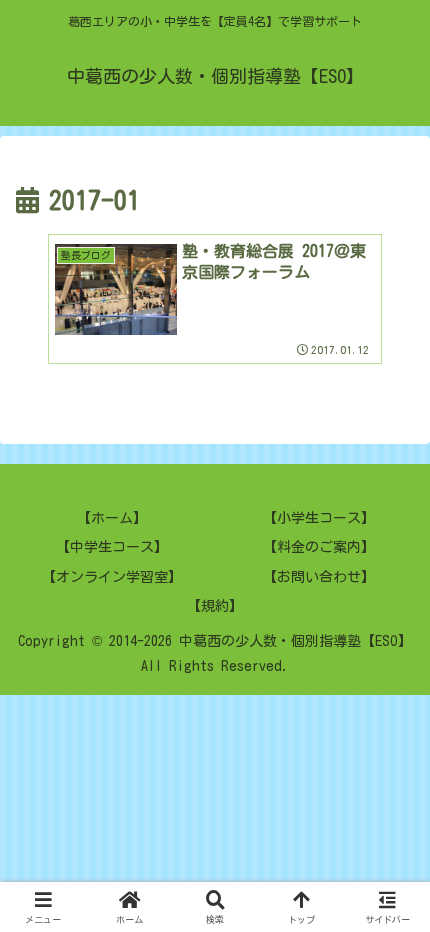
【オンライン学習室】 (112, 577)
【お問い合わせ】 (319, 577)
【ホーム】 (112, 518)
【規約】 (215, 606)
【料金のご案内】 (319, 547)
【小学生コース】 (319, 518)
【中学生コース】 (112, 547)
